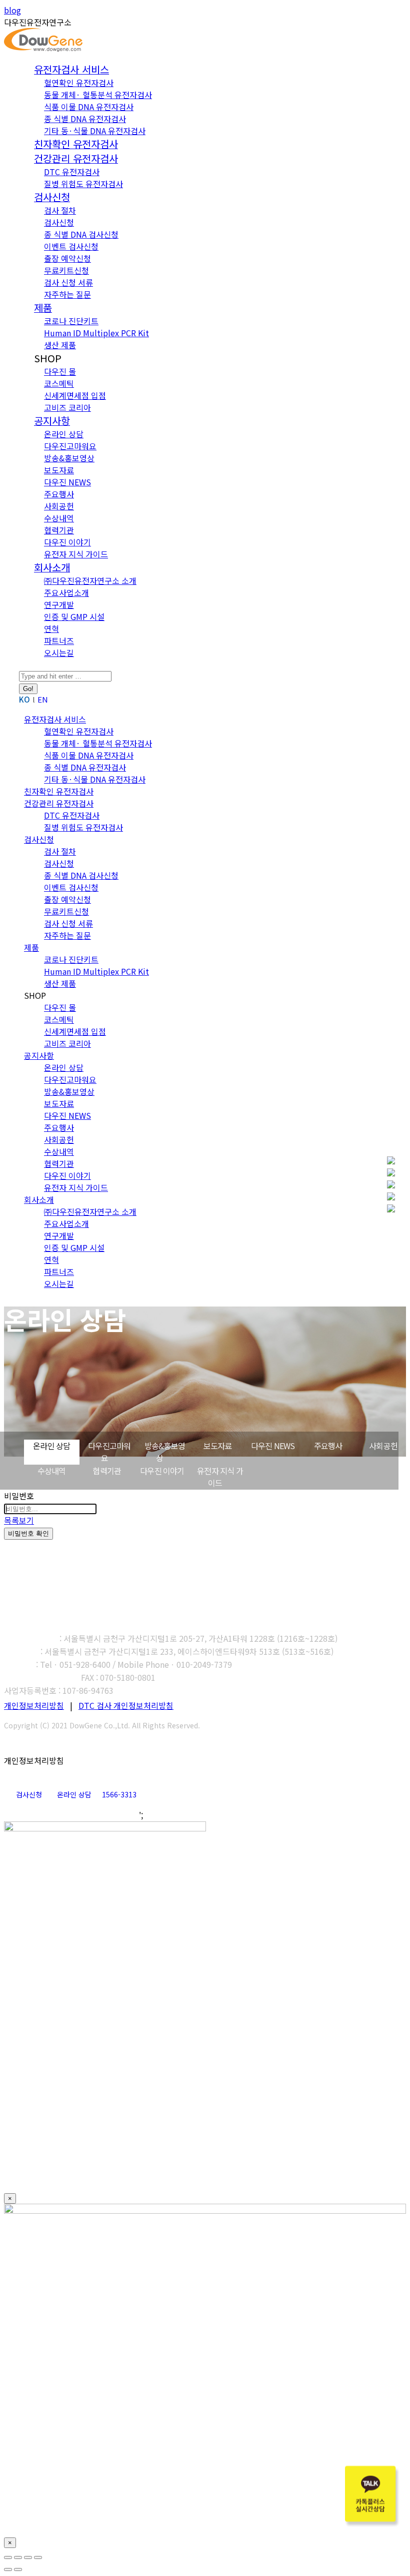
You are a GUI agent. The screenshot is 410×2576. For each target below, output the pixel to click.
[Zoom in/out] (38, 2557)
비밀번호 (19, 1496)
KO (24, 699)
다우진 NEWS (273, 1446)
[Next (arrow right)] (18, 2569)
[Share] (18, 2557)
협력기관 (107, 1471)
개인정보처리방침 (34, 1705)
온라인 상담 (51, 1446)
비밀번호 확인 (28, 1533)
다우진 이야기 (162, 1471)
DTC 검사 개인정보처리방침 (126, 1705)
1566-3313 (119, 1794)
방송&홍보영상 (165, 1452)
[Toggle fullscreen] (28, 2557)
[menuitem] (71, 70)
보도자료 (218, 1446)
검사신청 (29, 1794)
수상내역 (52, 1471)
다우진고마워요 (109, 1452)
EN (43, 699)
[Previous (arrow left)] (8, 2569)
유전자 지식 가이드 (220, 1477)
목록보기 (19, 1520)
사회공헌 (383, 1446)
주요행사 (328, 1446)
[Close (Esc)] (8, 2557)
